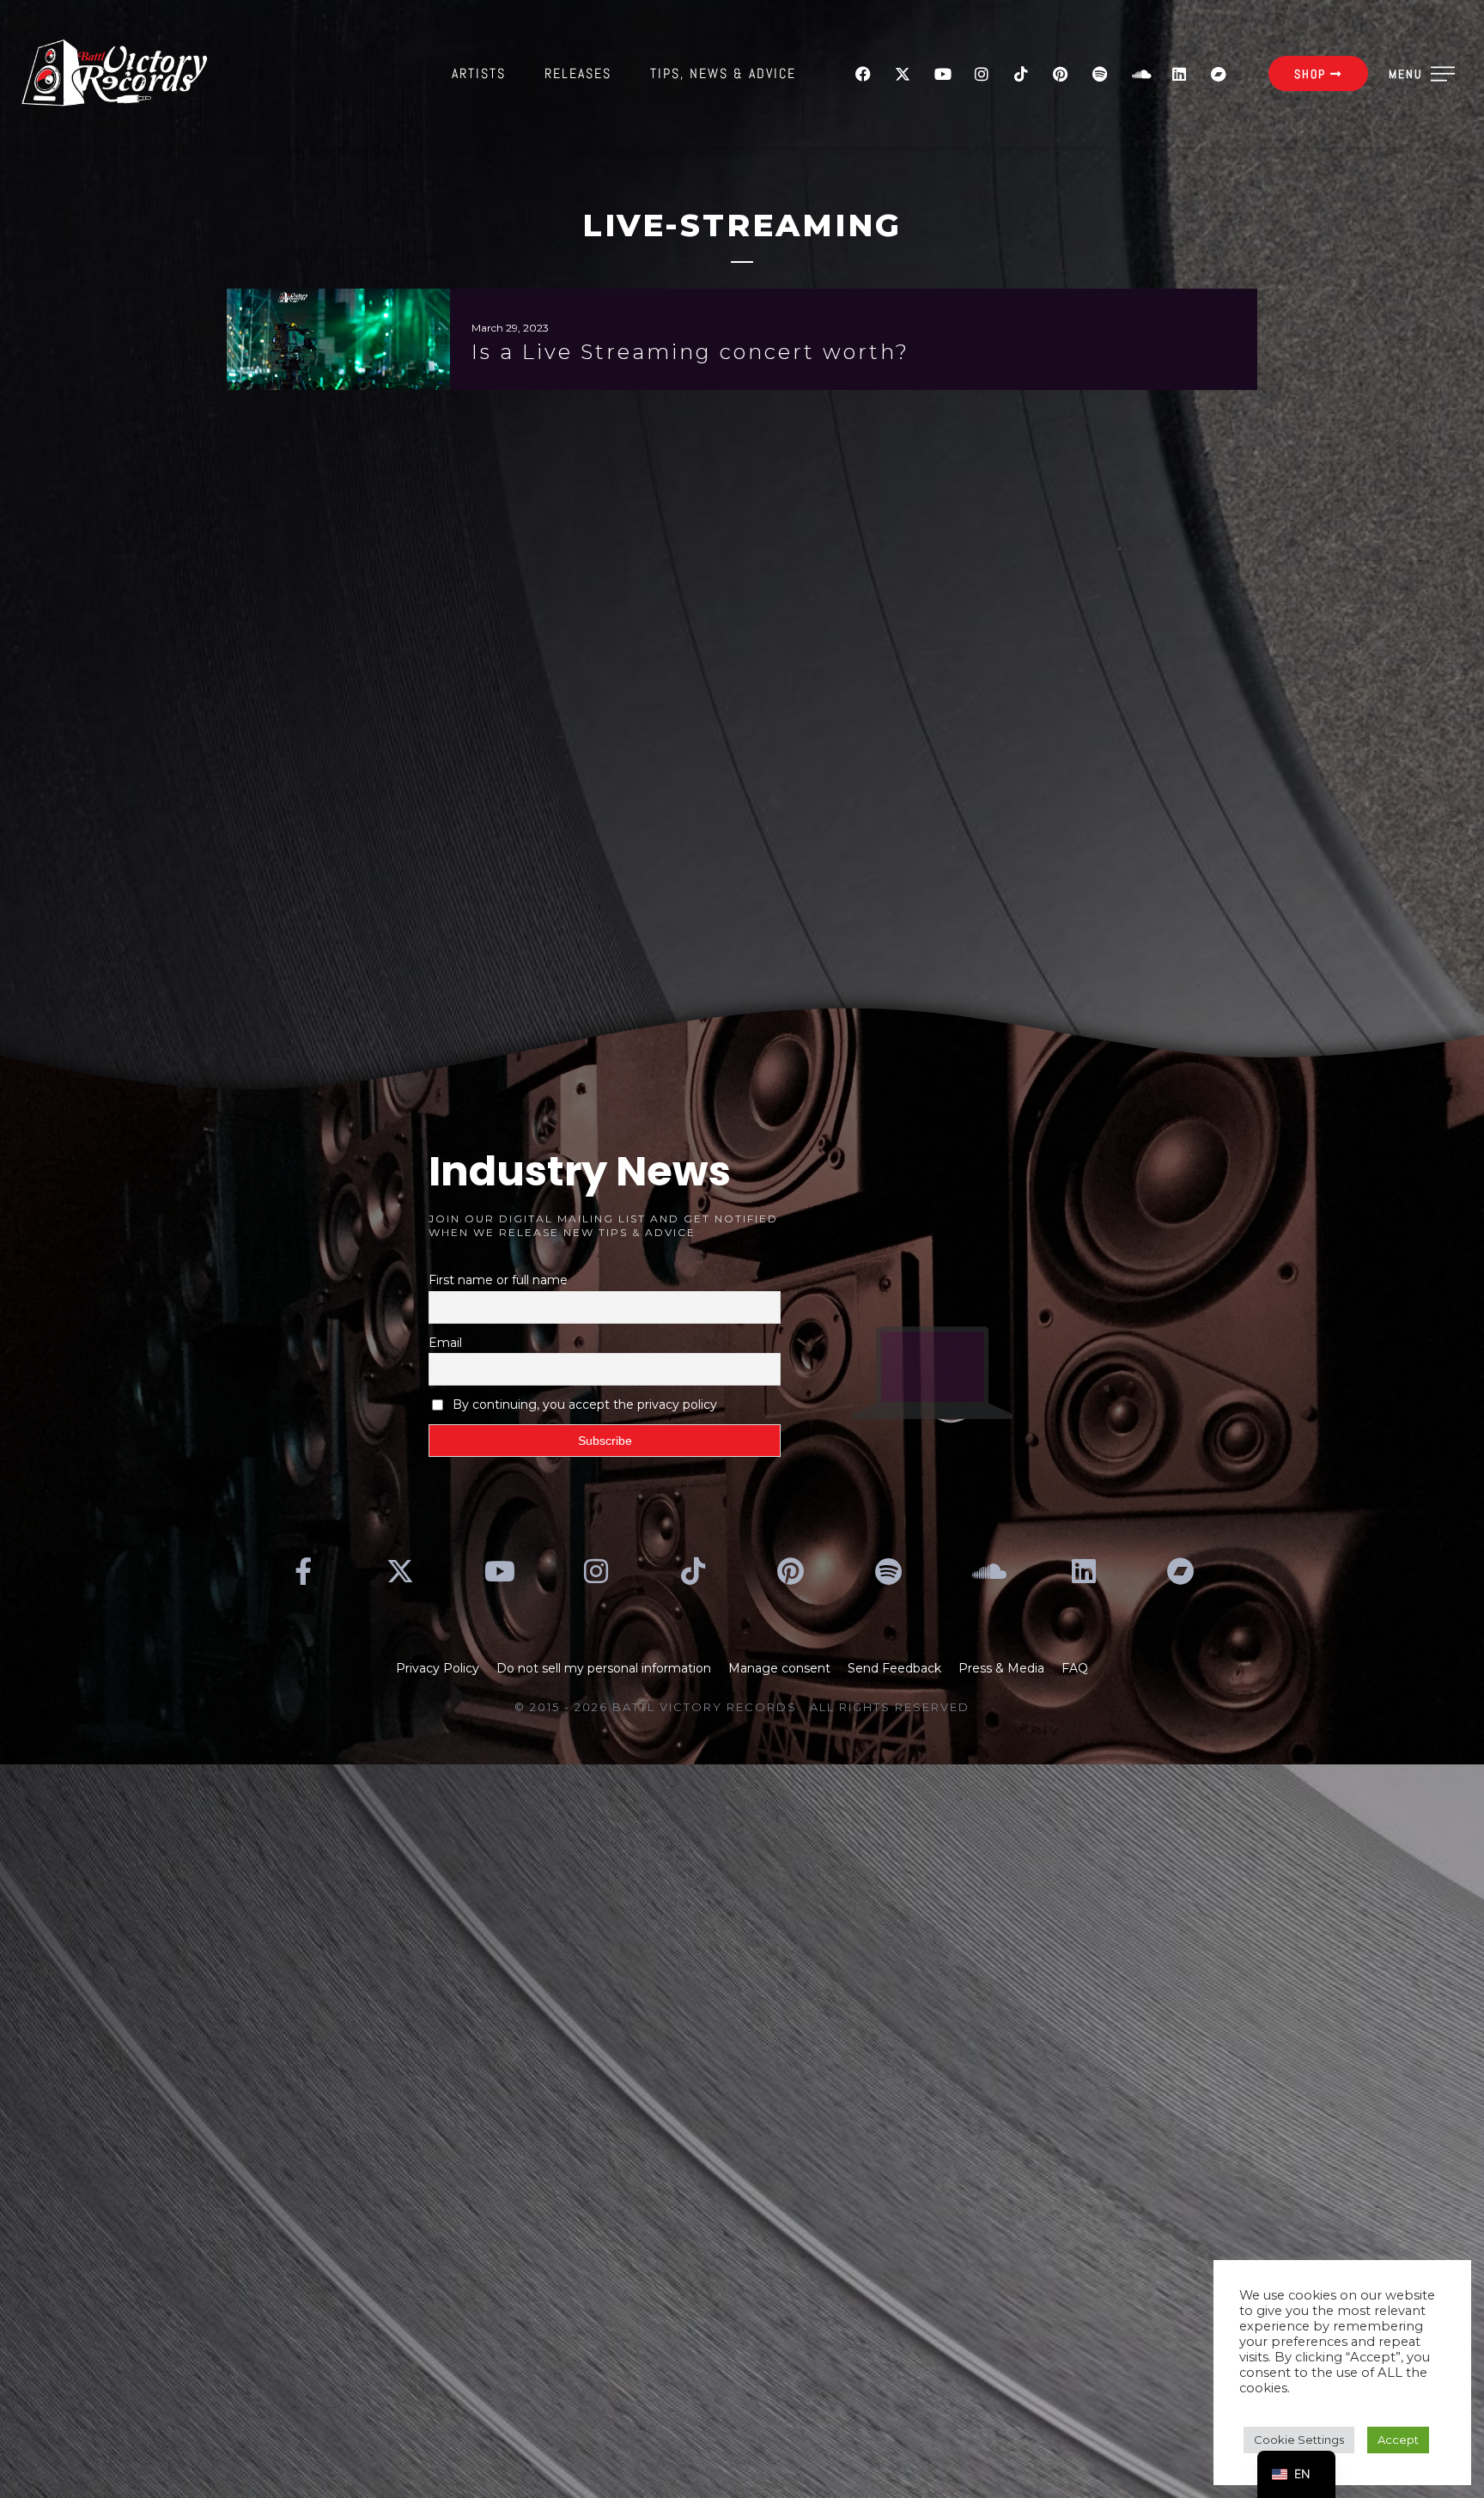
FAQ (1075, 1668)
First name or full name (498, 1280)
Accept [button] (1398, 2440)
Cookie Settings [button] (1299, 2440)
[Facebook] (863, 74)
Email (445, 1343)
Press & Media (1001, 1668)
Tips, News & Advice (723, 73)
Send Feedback (894, 1668)
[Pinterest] (1061, 74)
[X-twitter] (903, 74)
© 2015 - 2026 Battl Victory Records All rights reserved (742, 1707)
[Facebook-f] (303, 1571)
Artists (479, 73)
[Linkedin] (1179, 74)
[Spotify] (1100, 74)
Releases (578, 73)
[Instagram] (982, 74)
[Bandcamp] (1219, 74)
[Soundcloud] (1140, 74)
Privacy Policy (438, 1668)
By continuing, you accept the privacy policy (585, 1404)
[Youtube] (942, 74)
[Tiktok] (1021, 74)
